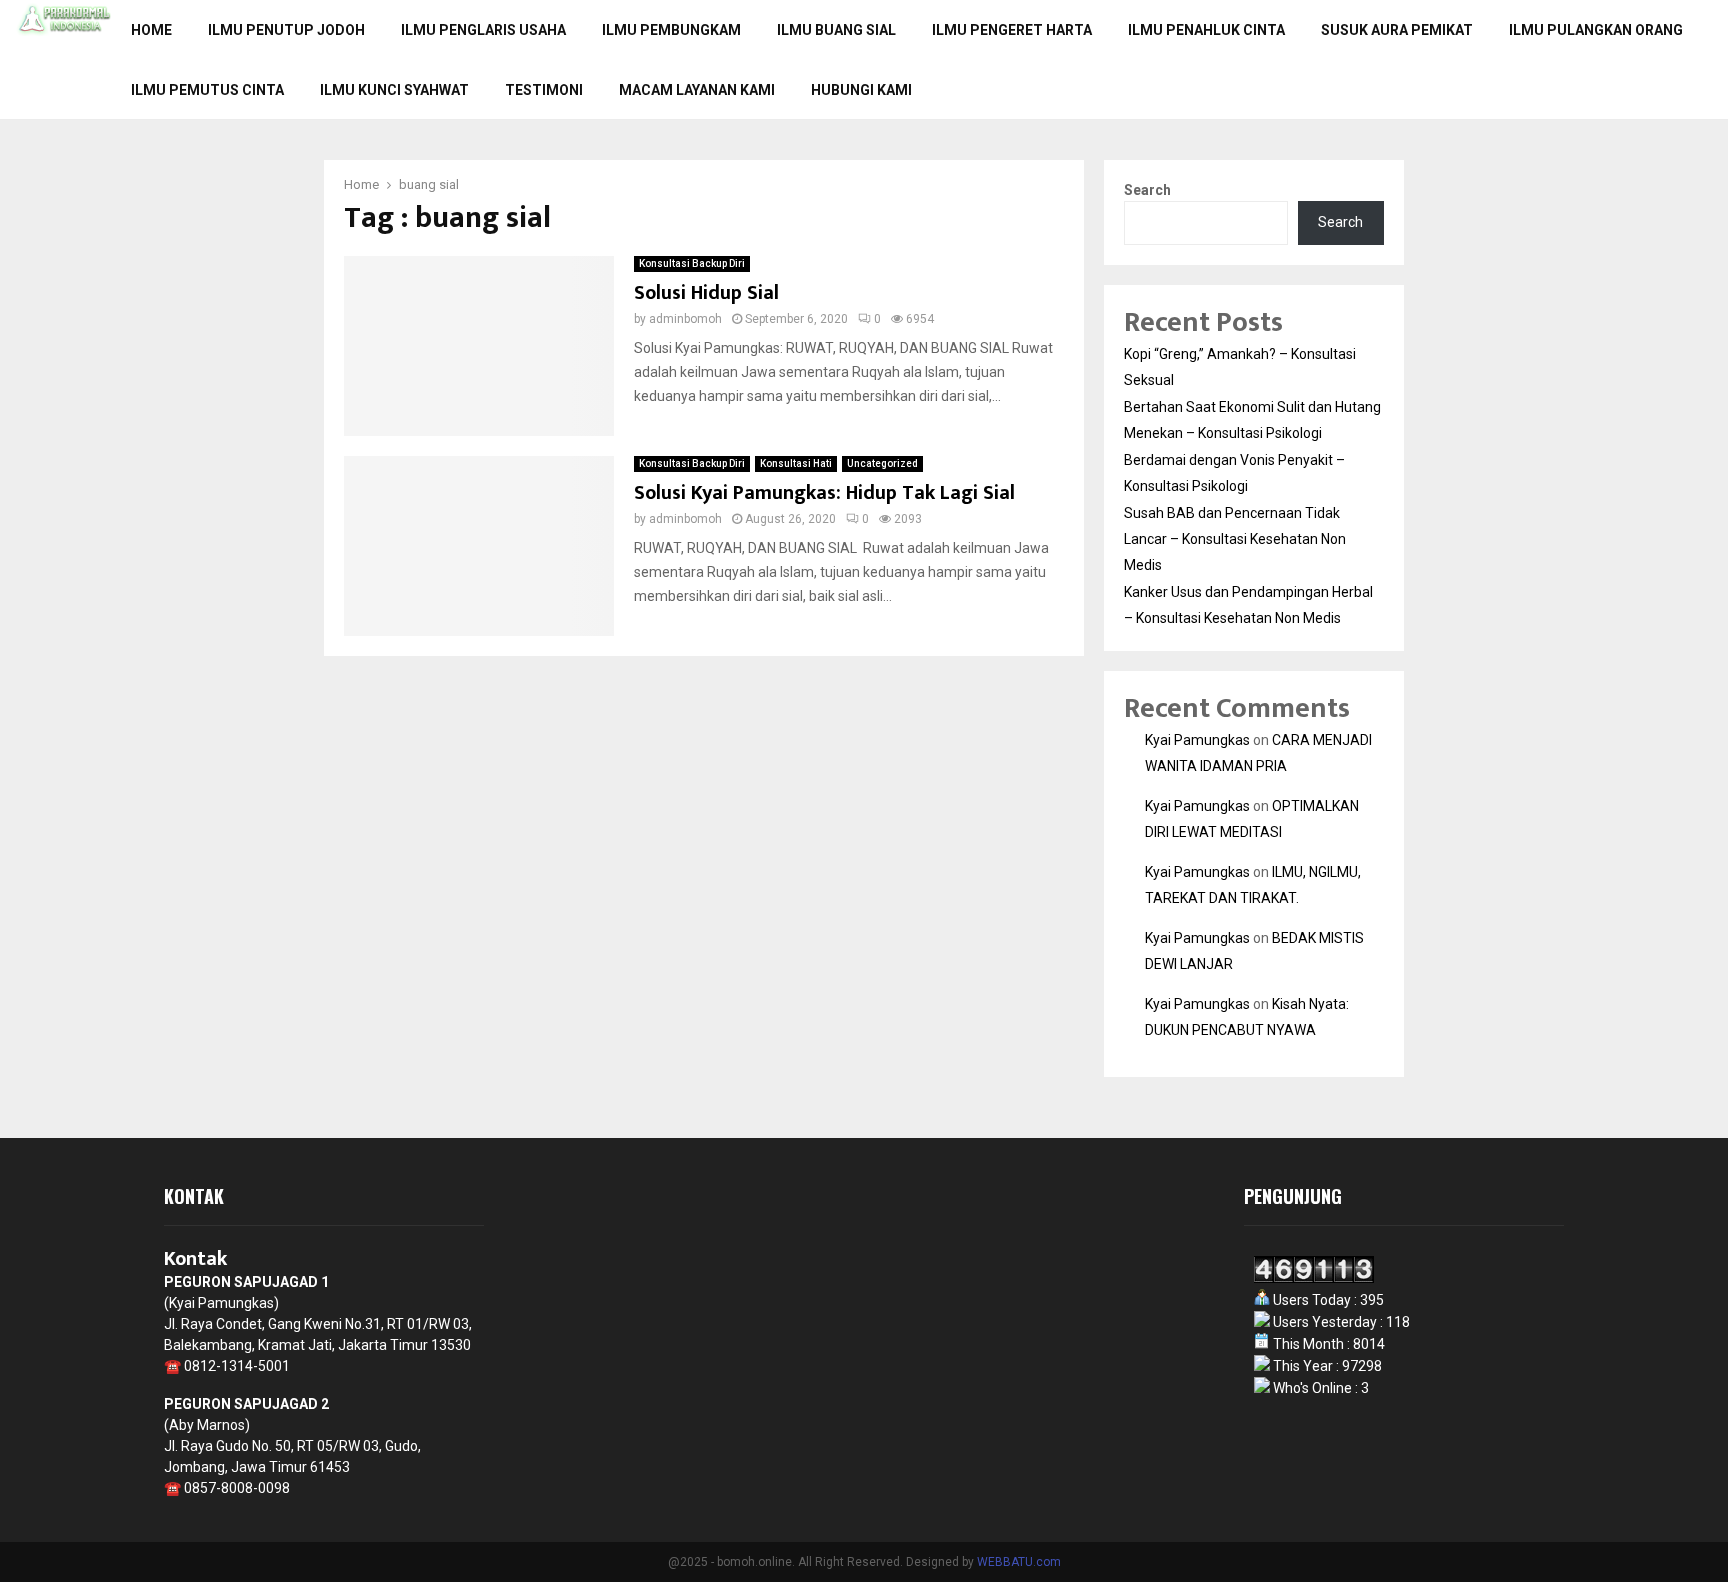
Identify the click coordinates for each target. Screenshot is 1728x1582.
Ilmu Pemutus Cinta (207, 90)
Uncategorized (882, 463)
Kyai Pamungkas (1197, 740)
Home (151, 30)
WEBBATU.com (1019, 1562)
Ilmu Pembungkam (671, 30)
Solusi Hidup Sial (706, 293)
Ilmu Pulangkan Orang (1596, 30)
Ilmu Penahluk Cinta (1206, 30)
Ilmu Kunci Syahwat (394, 90)
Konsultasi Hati (796, 463)
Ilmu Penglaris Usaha (483, 30)
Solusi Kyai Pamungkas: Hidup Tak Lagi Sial (824, 493)
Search (1147, 190)
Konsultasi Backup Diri (692, 263)
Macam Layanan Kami (697, 90)
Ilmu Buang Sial (836, 30)
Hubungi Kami (861, 90)
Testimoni (544, 90)
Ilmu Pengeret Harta (1012, 30)
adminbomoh (685, 319)
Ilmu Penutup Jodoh (286, 30)
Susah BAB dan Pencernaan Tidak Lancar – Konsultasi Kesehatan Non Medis (1235, 539)
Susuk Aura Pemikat (1397, 30)
